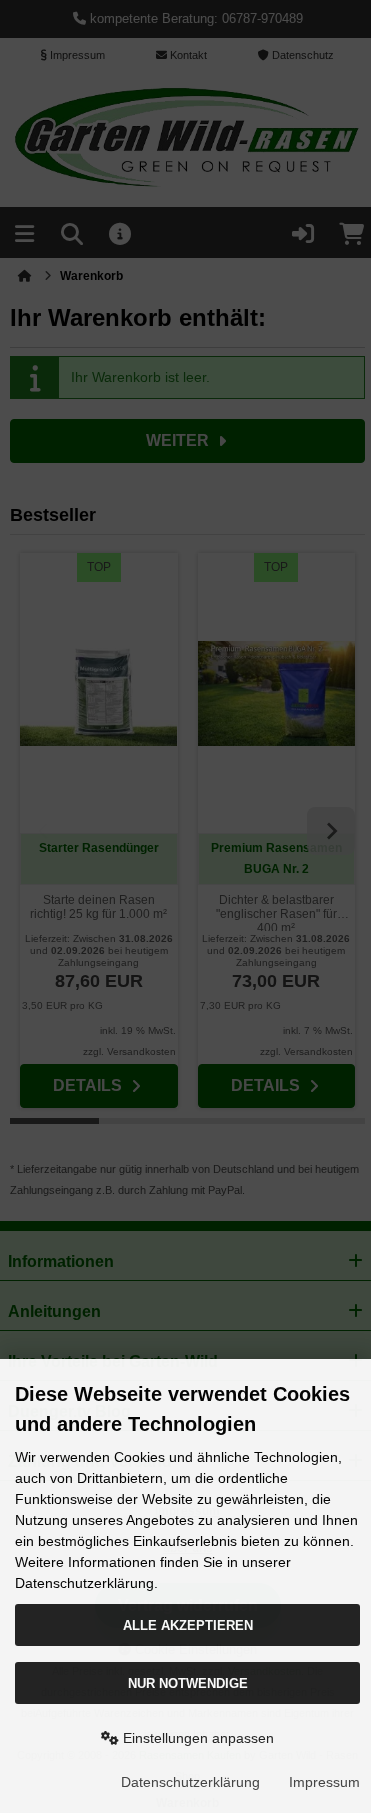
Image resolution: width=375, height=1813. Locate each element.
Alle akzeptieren (188, 1625)
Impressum (324, 1782)
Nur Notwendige (188, 1683)
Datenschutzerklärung (190, 1782)
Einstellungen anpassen (196, 1738)
